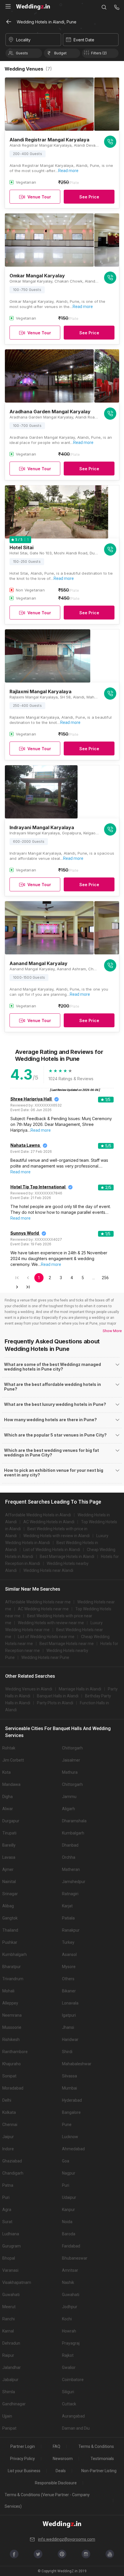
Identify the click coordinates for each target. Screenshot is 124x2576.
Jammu (69, 1797)
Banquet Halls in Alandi (58, 1696)
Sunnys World (25, 1233)
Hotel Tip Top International (38, 1187)
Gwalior (69, 2367)
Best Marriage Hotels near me (67, 1644)
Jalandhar (12, 2367)
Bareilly (9, 1845)
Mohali (8, 1991)
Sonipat (9, 2076)
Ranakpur (71, 1930)
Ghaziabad (12, 2161)
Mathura (70, 1772)
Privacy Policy (22, 2459)
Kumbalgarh (73, 1833)
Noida (67, 2222)
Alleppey (10, 2003)
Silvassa (69, 2076)
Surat (7, 2222)
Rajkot (68, 2355)
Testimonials (102, 2459)
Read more (68, 171)
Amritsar (70, 2270)
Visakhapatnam (17, 2282)
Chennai (10, 2125)
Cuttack (69, 2404)
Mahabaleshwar (77, 2064)
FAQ (57, 2446)
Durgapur (11, 1821)
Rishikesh (11, 2040)
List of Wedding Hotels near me (46, 1637)
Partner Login (23, 2446)
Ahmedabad (73, 2149)
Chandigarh (13, 2173)
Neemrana (12, 2015)
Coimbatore (73, 2380)
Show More (112, 1331)
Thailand (10, 1930)
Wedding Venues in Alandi (29, 1689)
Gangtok (10, 1918)
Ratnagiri (70, 1894)
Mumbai (69, 2088)
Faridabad (71, 2246)
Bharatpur (12, 1967)
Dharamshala (74, 1821)
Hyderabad (72, 2100)
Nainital (9, 1882)
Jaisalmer (71, 1760)
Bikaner (69, 1991)
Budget (60, 53)
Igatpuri (69, 2015)
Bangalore (71, 2112)
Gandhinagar (14, 2404)
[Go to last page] (28, 1287)
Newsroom (63, 2459)
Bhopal (9, 2258)
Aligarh (68, 1809)
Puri (66, 2185)
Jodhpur (70, 2307)
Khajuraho (12, 2064)
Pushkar (10, 1942)
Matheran (71, 1869)
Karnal (8, 2331)
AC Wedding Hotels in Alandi (49, 1522)
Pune (67, 2125)
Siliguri (68, 2392)
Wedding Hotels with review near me (51, 1623)
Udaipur (69, 2197)
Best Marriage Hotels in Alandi (67, 1557)
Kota (6, 1772)
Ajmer (8, 1869)
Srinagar (10, 1894)
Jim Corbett (13, 1760)
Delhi (7, 2100)
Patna (8, 2185)
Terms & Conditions (96, 2446)
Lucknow (70, 2137)
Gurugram (12, 2246)
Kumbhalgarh (15, 1954)
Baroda (69, 2234)
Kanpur (68, 2210)
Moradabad (13, 2088)
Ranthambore (15, 2052)
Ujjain (7, 2416)
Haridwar (70, 2040)
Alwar (8, 1809)
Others (68, 1979)
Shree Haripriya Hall (31, 1099)
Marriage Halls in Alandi (80, 1689)
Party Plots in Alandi (55, 1703)
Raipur (8, 2355)
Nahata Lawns (25, 1145)
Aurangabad (73, 2416)
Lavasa (9, 1857)
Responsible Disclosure (56, 2483)
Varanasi (10, 2270)
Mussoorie (12, 2027)
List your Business (24, 2471)
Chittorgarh (72, 1748)
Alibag (8, 1906)
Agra (7, 2210)
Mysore (69, 1967)
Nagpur (69, 2173)
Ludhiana (11, 2234)
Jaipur (8, 2137)
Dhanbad (70, 1845)
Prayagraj (71, 2343)
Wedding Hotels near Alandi (48, 1570)
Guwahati (11, 2295)
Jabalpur (10, 2380)
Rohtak (9, 1748)
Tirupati (9, 1833)
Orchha (69, 1857)
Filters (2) (99, 53)
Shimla (9, 2392)
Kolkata (9, 2112)
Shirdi (67, 2052)
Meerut (9, 2307)
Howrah (69, 2331)
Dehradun (11, 2343)
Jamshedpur (74, 1882)
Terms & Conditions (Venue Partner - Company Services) (47, 2501)
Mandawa (11, 1784)
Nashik (68, 2282)
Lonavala (70, 2003)
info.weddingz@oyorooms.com (67, 2539)
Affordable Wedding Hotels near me (38, 1602)
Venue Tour (39, 197)
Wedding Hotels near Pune (45, 1657)
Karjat (67, 1906)
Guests (22, 53)
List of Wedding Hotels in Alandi (52, 1550)
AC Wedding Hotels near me (43, 1609)
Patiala (68, 1918)
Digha (7, 1797)
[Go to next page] (17, 1287)
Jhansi (68, 2027)
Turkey (68, 1942)
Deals (61, 2471)
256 (105, 1278)
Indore (8, 2149)
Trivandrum (13, 1979)
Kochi (67, 2319)
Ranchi (9, 2319)
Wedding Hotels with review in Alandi (57, 1536)
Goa (66, 2161)
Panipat (9, 2428)
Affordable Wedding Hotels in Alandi (38, 1515)
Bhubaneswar (75, 2258)
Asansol (69, 1954)
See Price (89, 197)
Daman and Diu (76, 2428)
